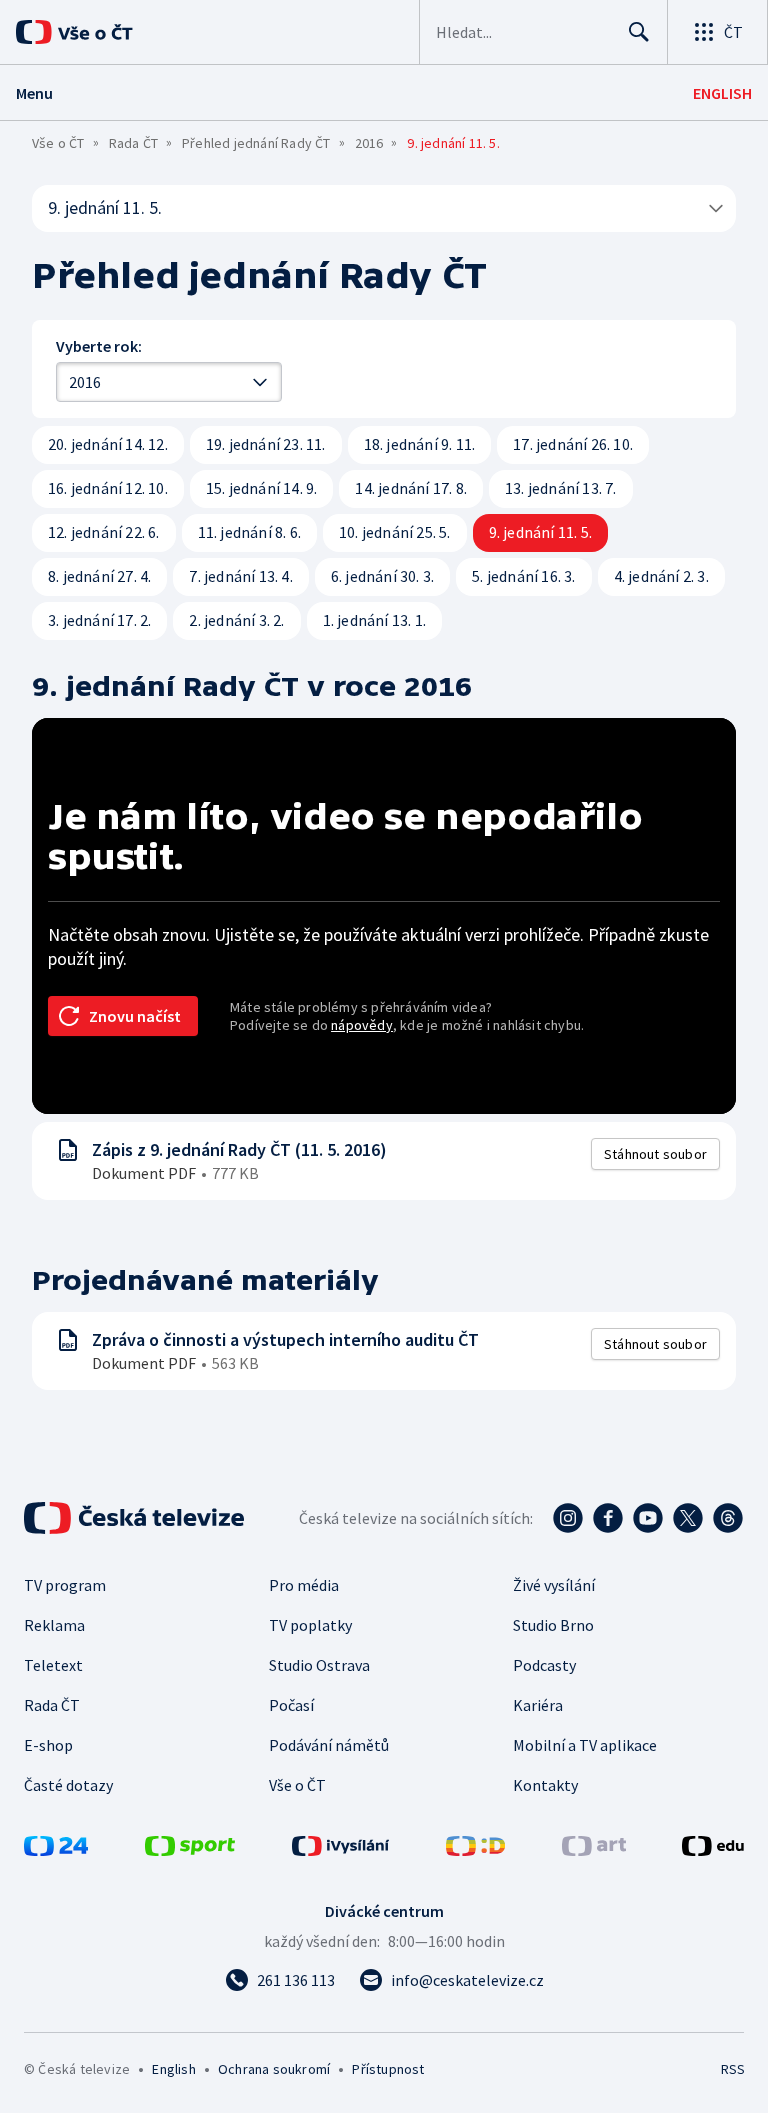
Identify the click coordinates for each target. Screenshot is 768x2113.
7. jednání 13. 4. (240, 576)
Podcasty (544, 1665)
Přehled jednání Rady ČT (256, 143)
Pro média (304, 1585)
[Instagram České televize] (568, 1518)
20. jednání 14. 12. (108, 444)
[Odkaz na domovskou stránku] (100, 32)
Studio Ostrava (319, 1665)
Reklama (54, 1625)
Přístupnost (388, 2069)
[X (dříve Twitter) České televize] (688, 1518)
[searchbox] (523, 32)
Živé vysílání (554, 1585)
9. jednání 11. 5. (105, 207)
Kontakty (545, 1785)
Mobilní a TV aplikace (585, 1745)
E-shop (48, 1745)
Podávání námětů (329, 1745)
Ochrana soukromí (274, 2069)
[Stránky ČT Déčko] (475, 1849)
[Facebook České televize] (608, 1518)
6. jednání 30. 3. (382, 576)
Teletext (53, 1665)
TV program (65, 1585)
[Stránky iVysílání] (341, 1849)
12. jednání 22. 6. (104, 532)
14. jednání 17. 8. (411, 488)
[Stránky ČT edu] (713, 1849)
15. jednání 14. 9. (262, 488)
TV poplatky (310, 1625)
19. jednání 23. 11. (266, 444)
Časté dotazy (68, 1785)
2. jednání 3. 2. (236, 620)
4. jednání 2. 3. (661, 576)
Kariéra (538, 1705)
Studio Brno (553, 1625)
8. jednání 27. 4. (99, 576)
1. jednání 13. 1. (374, 620)
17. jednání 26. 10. (573, 444)
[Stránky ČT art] (594, 1849)
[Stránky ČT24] (56, 1849)
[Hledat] (639, 32)
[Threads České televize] (728, 1518)
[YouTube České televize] (648, 1518)
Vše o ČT (58, 143)
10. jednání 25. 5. (395, 532)
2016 (369, 143)
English (173, 2069)
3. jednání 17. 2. (99, 620)
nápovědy (362, 1025)
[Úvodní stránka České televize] (136, 1518)
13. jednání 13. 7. (561, 488)
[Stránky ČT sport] (190, 1849)
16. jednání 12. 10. (108, 488)
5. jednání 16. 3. (523, 576)
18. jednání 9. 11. (420, 444)
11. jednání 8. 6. (249, 532)
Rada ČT (133, 143)
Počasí (291, 1705)
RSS (732, 2069)
